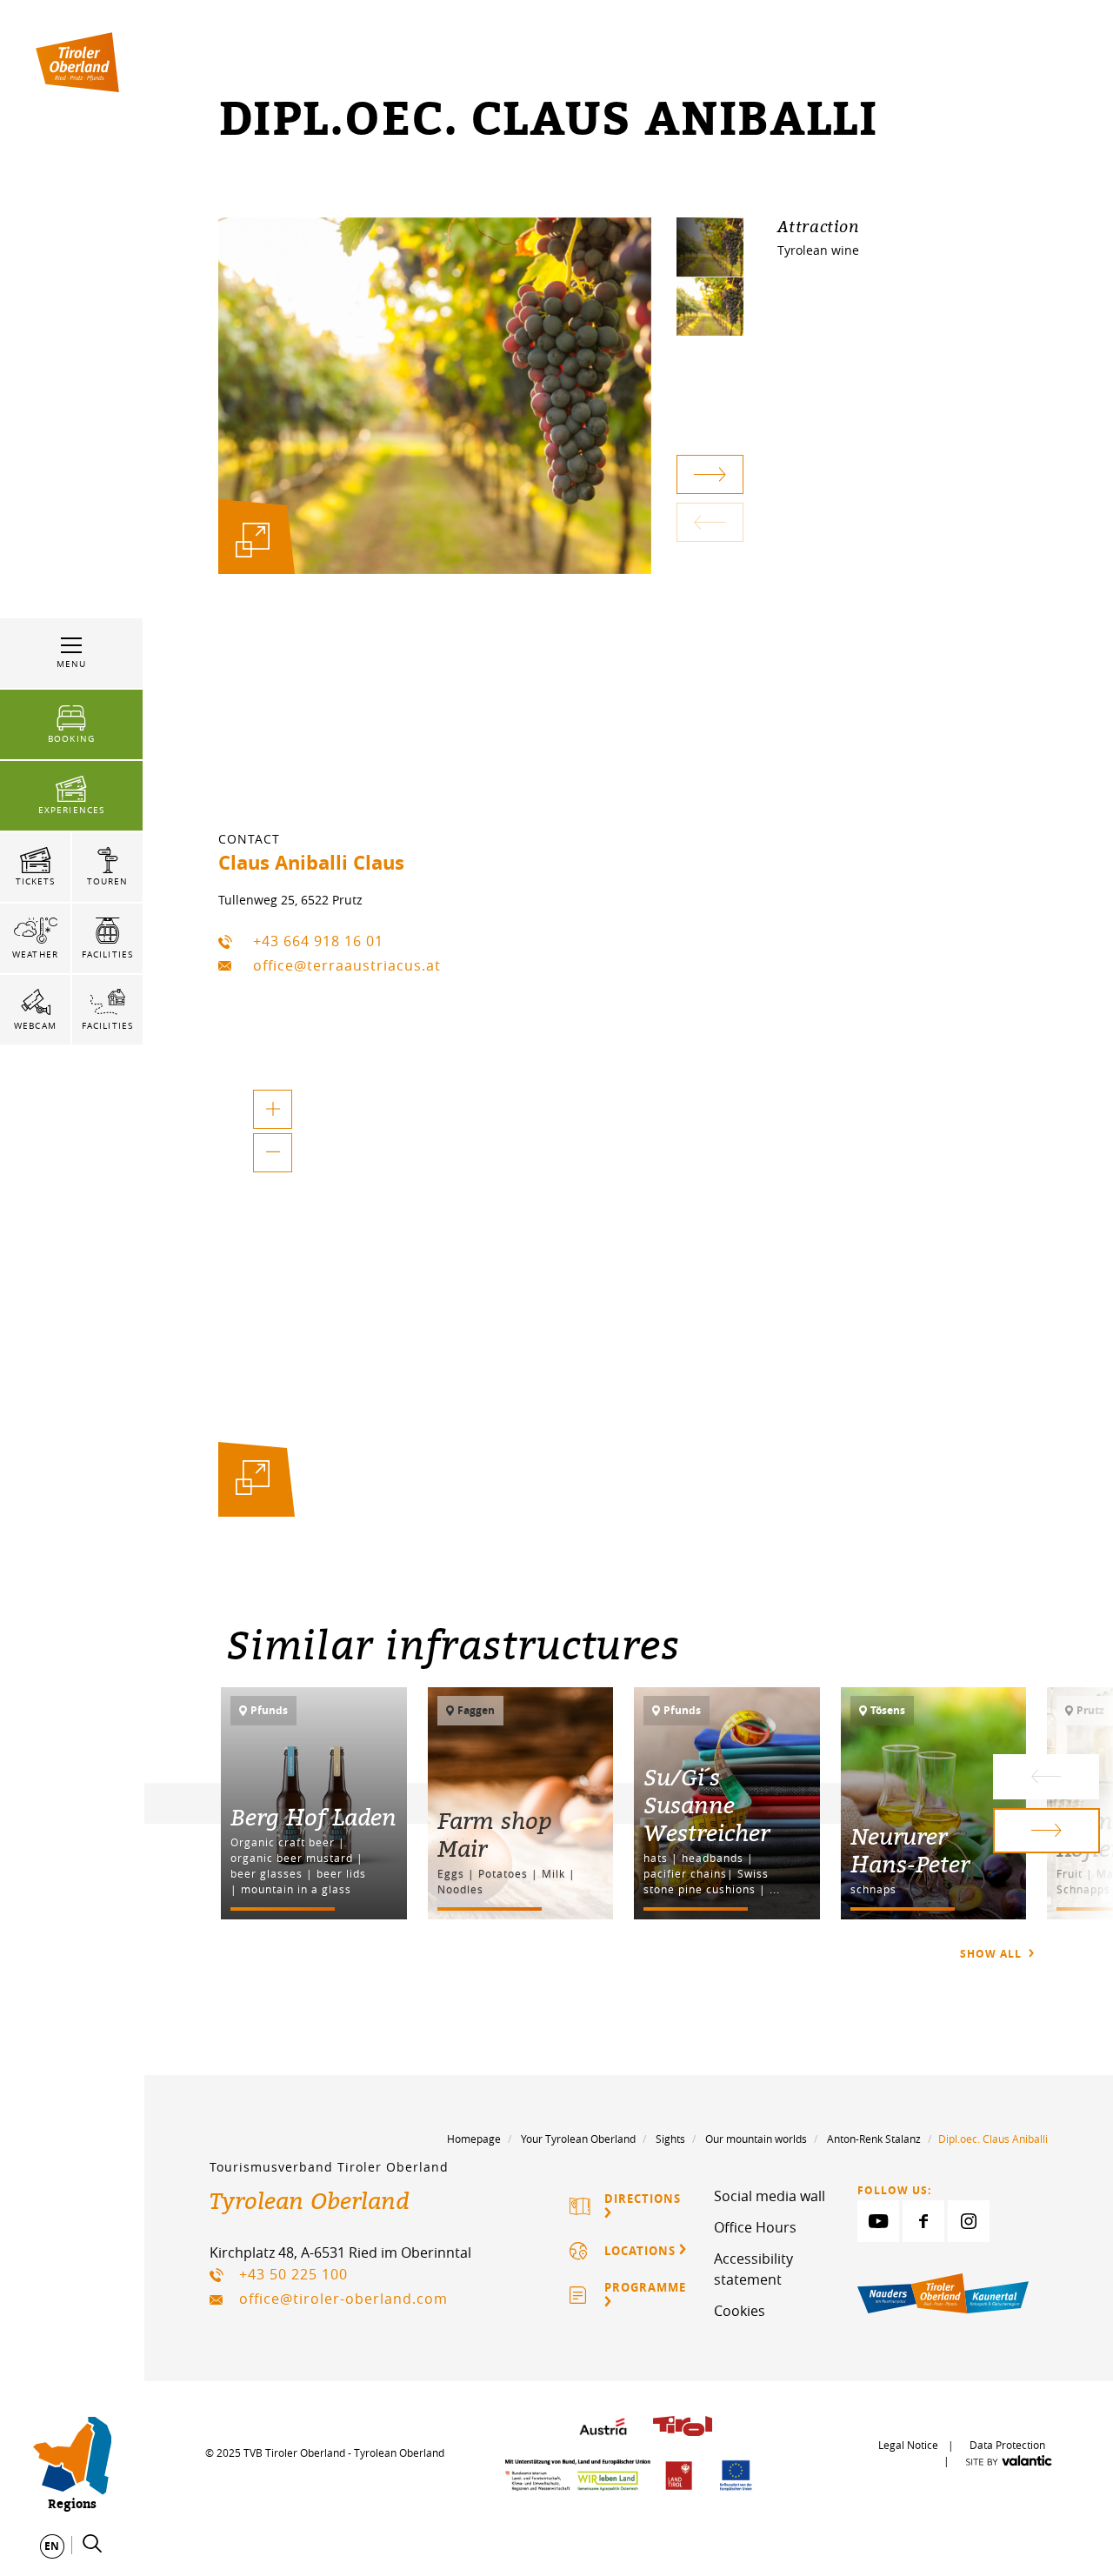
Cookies (740, 2311)
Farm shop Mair (495, 1834)
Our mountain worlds (756, 2139)
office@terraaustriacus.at (347, 965)
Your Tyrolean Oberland (578, 2139)
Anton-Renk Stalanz (874, 2139)
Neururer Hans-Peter (910, 1850)
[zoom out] (273, 1153)
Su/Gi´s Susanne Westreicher (706, 1805)
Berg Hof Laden (313, 1817)
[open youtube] (878, 2221)
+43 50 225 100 (293, 2274)
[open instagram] (969, 2221)
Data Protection (1007, 2445)
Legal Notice (908, 2445)
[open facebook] (923, 2221)
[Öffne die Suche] (92, 2544)
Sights (670, 2139)
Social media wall (770, 2196)
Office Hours (755, 2227)
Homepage (474, 2139)
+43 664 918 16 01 (318, 941)
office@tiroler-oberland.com (343, 2299)
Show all (993, 1954)
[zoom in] (273, 1109)
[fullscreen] (253, 540)
